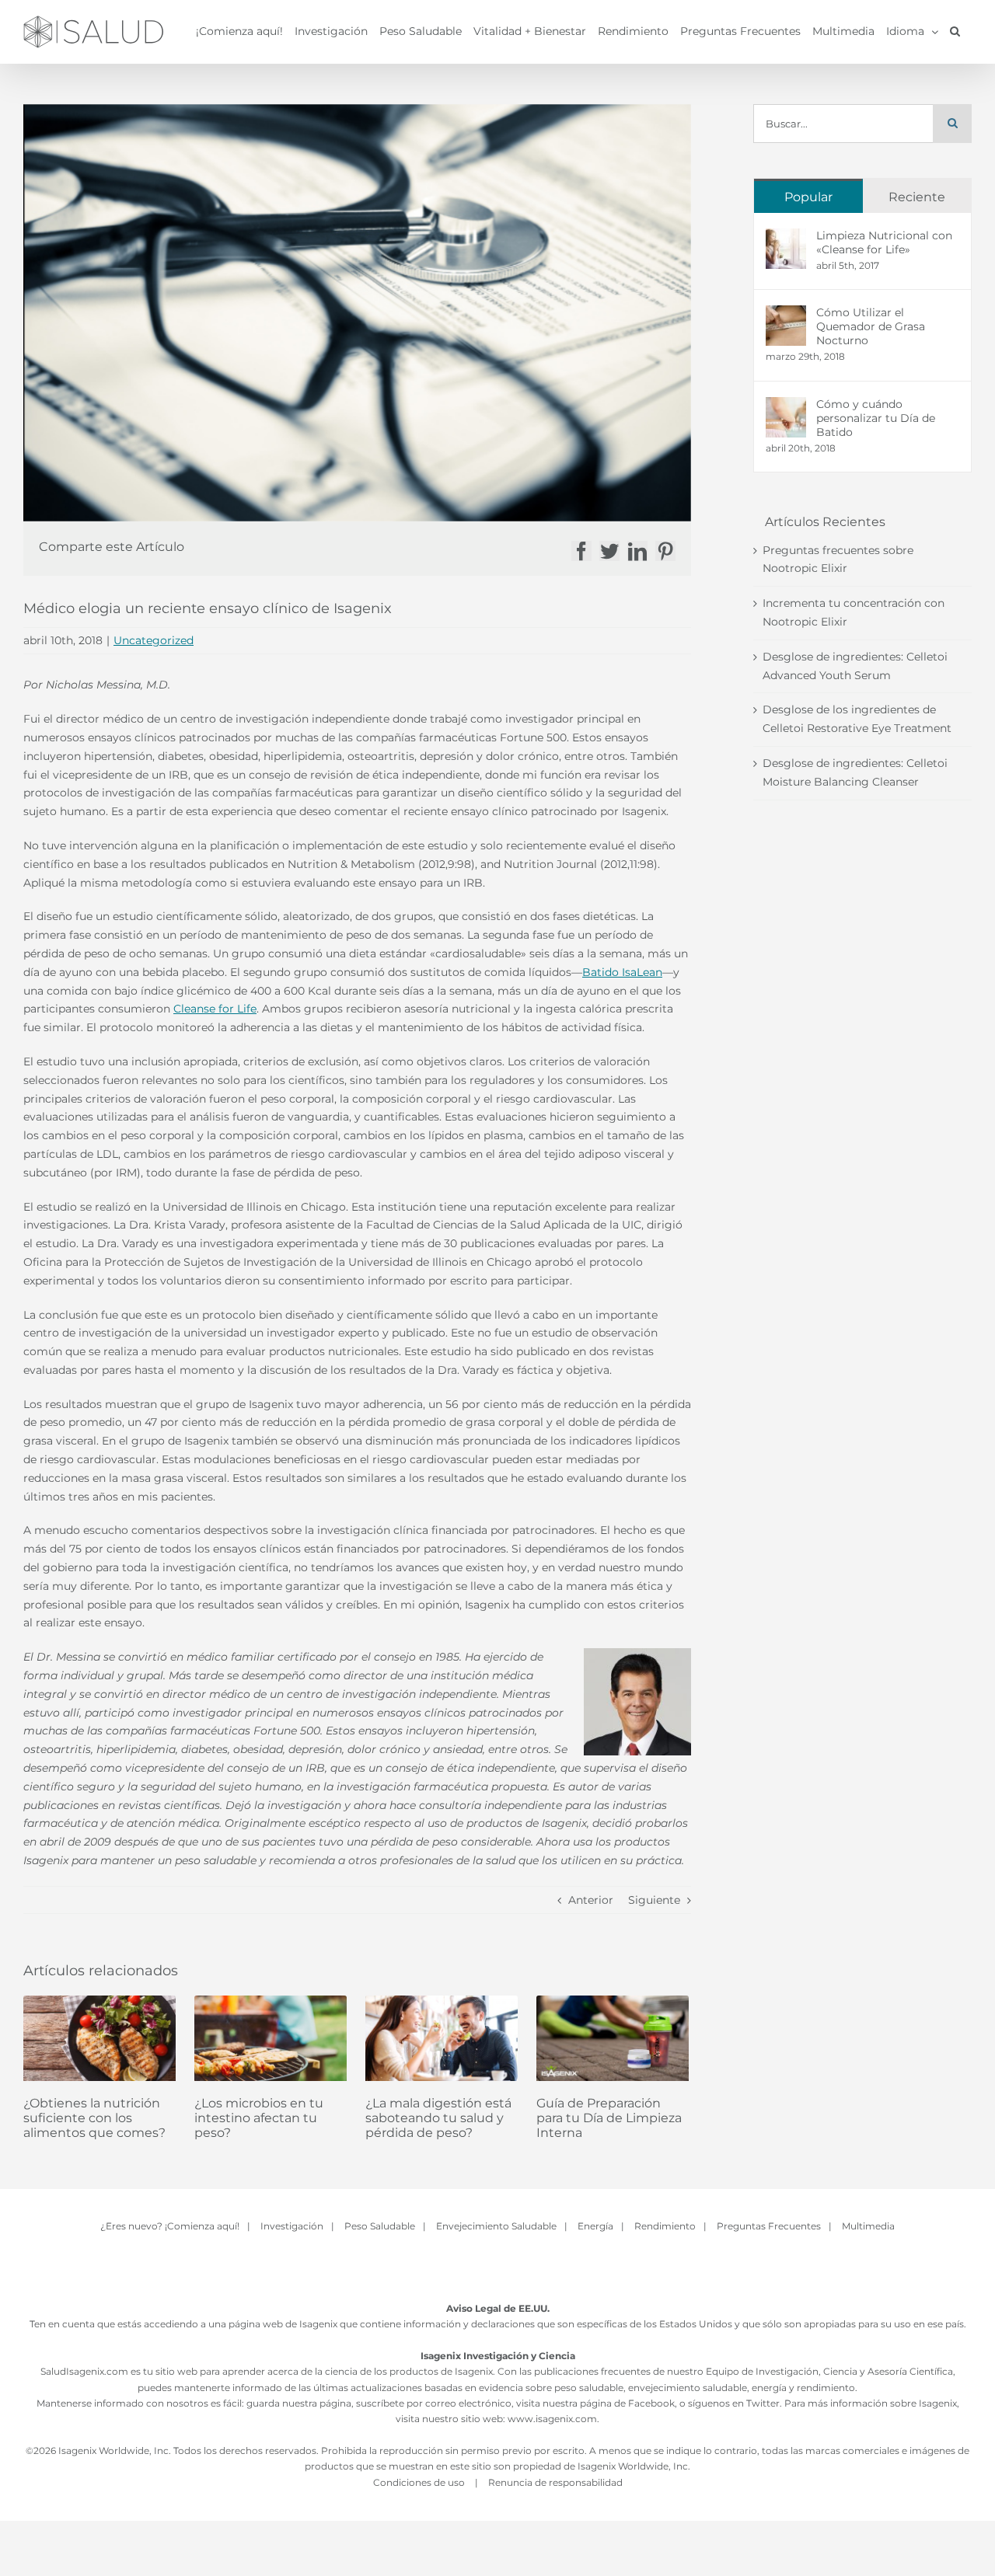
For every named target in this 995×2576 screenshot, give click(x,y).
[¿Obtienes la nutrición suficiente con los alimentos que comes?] (99, 2038)
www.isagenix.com (552, 2419)
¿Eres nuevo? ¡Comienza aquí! (170, 2226)
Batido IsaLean (622, 972)
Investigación (292, 2226)
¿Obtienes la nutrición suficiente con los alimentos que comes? (94, 2118)
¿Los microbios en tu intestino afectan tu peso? (259, 2118)
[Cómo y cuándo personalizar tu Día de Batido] (786, 406)
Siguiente (654, 1900)
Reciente (917, 197)
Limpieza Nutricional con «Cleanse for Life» (884, 242)
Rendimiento (665, 2226)
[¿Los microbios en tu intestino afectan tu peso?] (271, 2038)
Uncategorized (154, 640)
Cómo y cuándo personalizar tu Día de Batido (876, 418)
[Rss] (517, 2268)
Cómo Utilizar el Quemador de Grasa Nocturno (871, 326)
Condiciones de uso (420, 2482)
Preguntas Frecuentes (769, 2226)
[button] (955, 31)
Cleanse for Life (215, 1009)
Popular (808, 197)
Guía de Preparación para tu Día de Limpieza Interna (609, 2118)
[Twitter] (497, 2268)
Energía (595, 2226)
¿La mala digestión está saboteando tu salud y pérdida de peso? (438, 2118)
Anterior (591, 1900)
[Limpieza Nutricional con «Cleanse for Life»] (786, 237)
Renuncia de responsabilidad (555, 2482)
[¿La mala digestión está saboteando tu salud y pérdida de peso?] (442, 2038)
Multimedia (868, 2226)
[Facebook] (478, 2268)
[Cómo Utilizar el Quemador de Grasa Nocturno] (786, 314)
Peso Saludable (380, 2226)
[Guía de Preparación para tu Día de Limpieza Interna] (613, 2038)
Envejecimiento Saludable (496, 2226)
